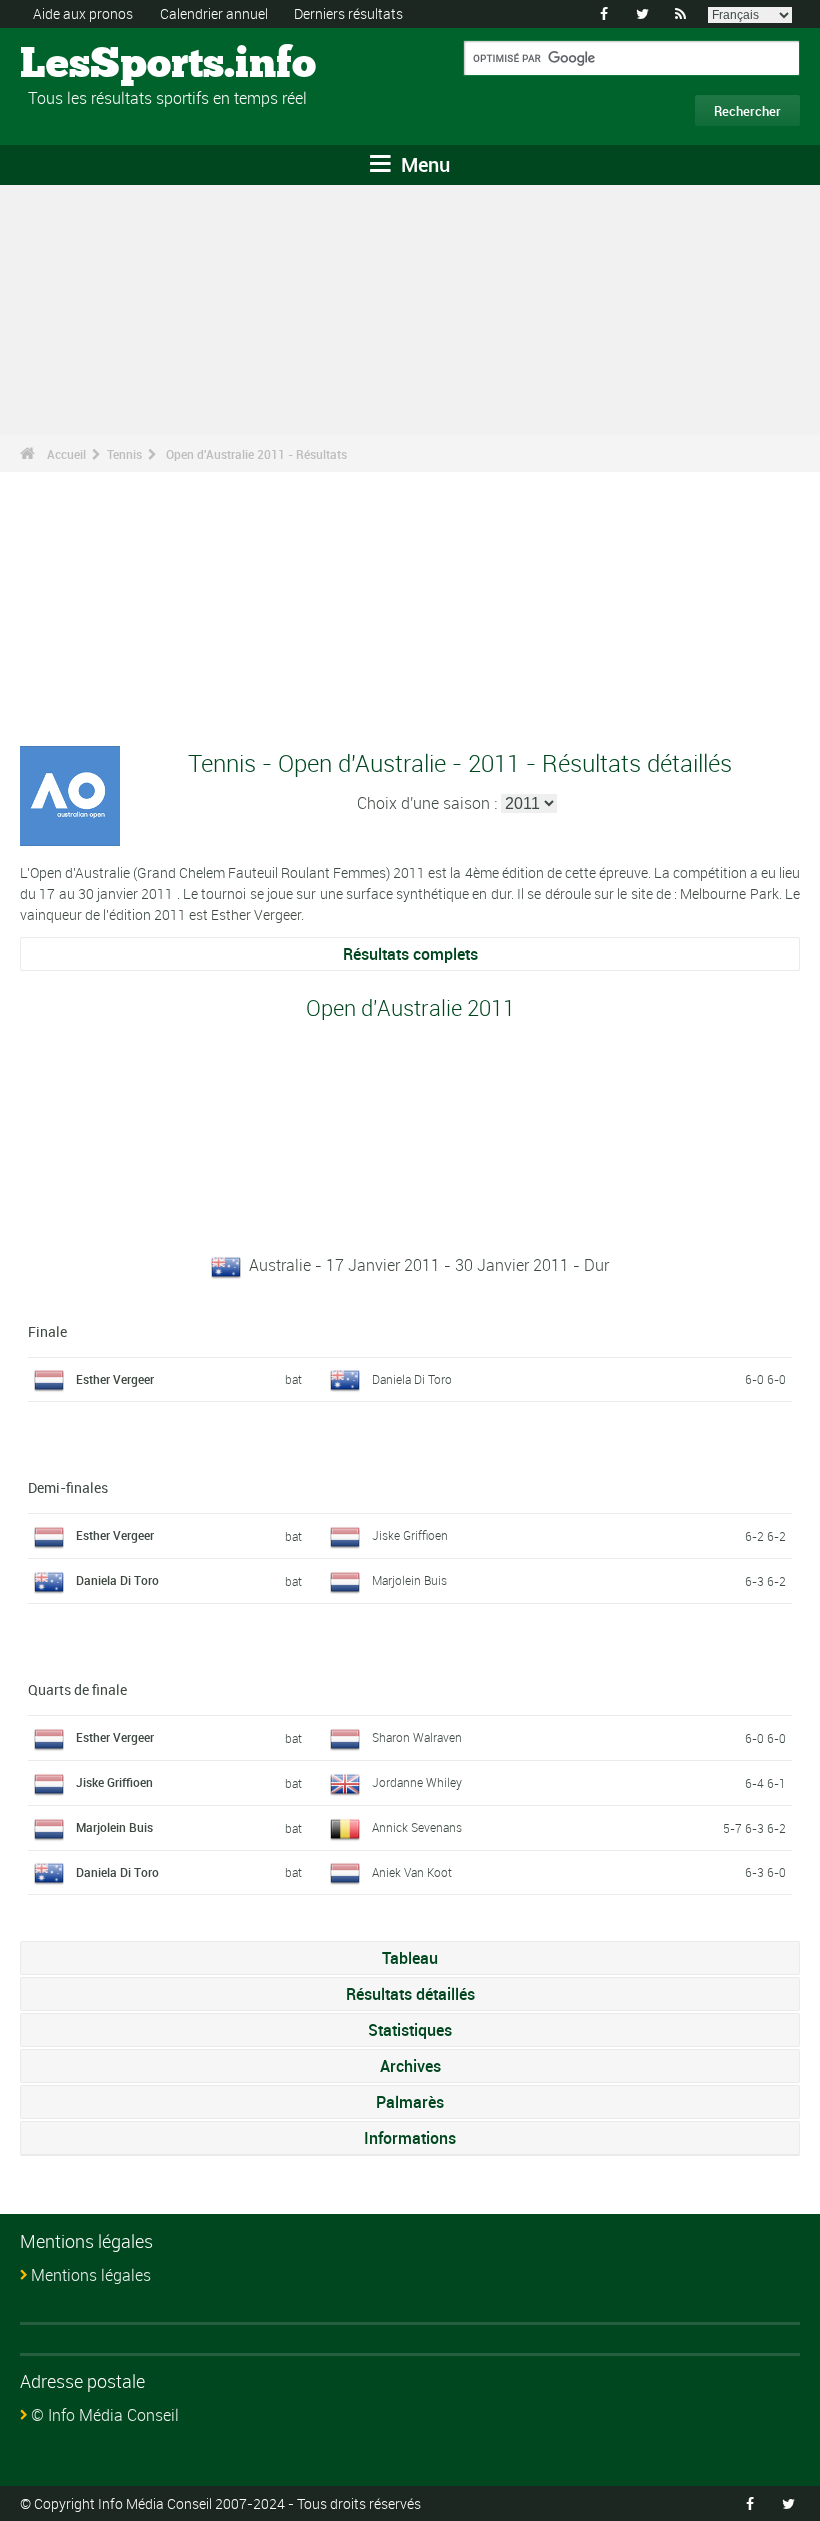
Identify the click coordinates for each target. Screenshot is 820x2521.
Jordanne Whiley (417, 1782)
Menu (423, 164)
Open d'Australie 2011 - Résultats (256, 454)
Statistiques (410, 2030)
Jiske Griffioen (410, 1535)
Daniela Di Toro (412, 1379)
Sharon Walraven (417, 1737)
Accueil (66, 454)
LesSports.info (95, 65)
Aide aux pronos (83, 13)
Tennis (124, 454)
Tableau (410, 1958)
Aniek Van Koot (412, 1872)
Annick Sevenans (417, 1827)
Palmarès (410, 2102)
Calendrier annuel (214, 13)
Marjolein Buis (409, 1580)
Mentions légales (91, 2275)
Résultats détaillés (410, 1994)
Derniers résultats (348, 13)
